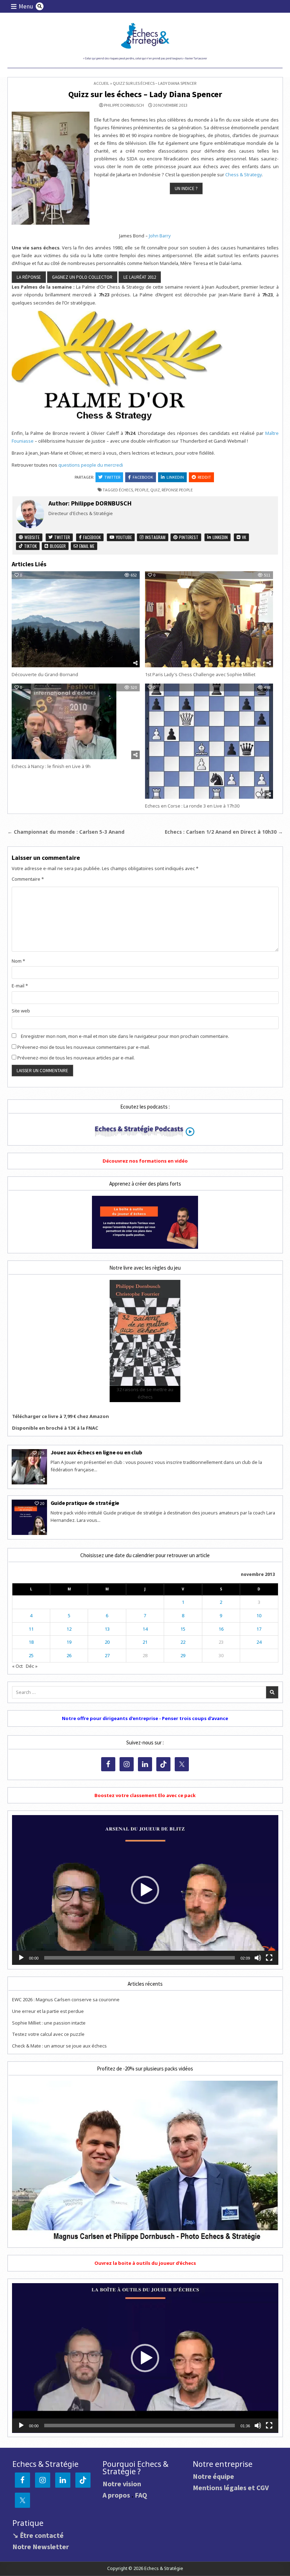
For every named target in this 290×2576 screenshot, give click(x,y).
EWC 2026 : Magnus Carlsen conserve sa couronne (66, 1999)
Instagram (155, 537)
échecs (126, 490)
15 (183, 1629)
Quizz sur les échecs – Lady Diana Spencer (145, 94)
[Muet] (258, 1958)
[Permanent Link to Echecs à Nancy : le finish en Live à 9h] (76, 721)
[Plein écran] (269, 1958)
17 (259, 1629)
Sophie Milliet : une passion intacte (49, 2023)
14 (145, 1629)
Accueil (101, 83)
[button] (145, 1890)
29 (183, 1655)
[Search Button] (40, 6)
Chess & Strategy (243, 175)
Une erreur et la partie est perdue (48, 2011)
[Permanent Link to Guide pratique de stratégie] (29, 1517)
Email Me (86, 546)
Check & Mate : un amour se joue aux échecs (59, 2046)
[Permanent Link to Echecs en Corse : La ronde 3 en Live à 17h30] (209, 741)
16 (221, 1629)
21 (145, 1642)
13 (107, 1629)
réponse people (177, 490)
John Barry (160, 236)
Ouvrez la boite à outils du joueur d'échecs (145, 2263)
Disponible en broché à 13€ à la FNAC (55, 1428)
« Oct (17, 1666)
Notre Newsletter (41, 2547)
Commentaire (28, 879)
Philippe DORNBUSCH (124, 105)
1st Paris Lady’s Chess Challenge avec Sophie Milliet (200, 674)
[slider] (140, 1958)
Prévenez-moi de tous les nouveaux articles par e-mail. (76, 1058)
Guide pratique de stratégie (85, 1503)
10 (259, 1615)
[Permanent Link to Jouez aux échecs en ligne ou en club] (29, 1467)
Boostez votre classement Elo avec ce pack (145, 1795)
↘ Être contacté (38, 2535)
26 (69, 1655)
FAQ (141, 2495)
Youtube (123, 537)
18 (31, 1642)
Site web (21, 1011)
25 (31, 1655)
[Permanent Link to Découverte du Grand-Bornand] (76, 619)
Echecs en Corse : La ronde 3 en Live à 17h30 (192, 806)
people (142, 490)
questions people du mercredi (91, 465)
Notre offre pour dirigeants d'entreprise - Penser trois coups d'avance (145, 1718)
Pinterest (188, 537)
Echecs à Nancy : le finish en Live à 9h (51, 766)
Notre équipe (213, 2476)
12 (69, 1629)
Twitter (112, 477)
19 (69, 1642)
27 (107, 1655)
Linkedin (175, 477)
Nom (18, 961)
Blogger (57, 546)
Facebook (143, 477)
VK (243, 537)
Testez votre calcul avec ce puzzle (48, 2034)
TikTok (30, 546)
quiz (155, 490)
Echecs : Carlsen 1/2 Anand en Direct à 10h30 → (224, 832)
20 (107, 1642)
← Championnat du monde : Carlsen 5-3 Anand (66, 832)
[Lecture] (21, 1958)
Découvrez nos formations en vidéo (145, 1161)
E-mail (20, 986)
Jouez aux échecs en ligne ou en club (96, 1452)
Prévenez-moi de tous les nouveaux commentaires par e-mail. (84, 1047)
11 (31, 1629)
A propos (116, 2495)
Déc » (32, 1666)
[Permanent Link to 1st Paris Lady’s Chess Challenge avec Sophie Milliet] (209, 619)
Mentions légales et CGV (231, 2488)
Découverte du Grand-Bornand (45, 674)
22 (183, 1642)
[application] (145, 1890)
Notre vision (122, 2484)
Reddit (204, 477)
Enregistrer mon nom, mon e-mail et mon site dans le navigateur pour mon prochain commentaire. (125, 1036)
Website (31, 537)
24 (259, 1642)
